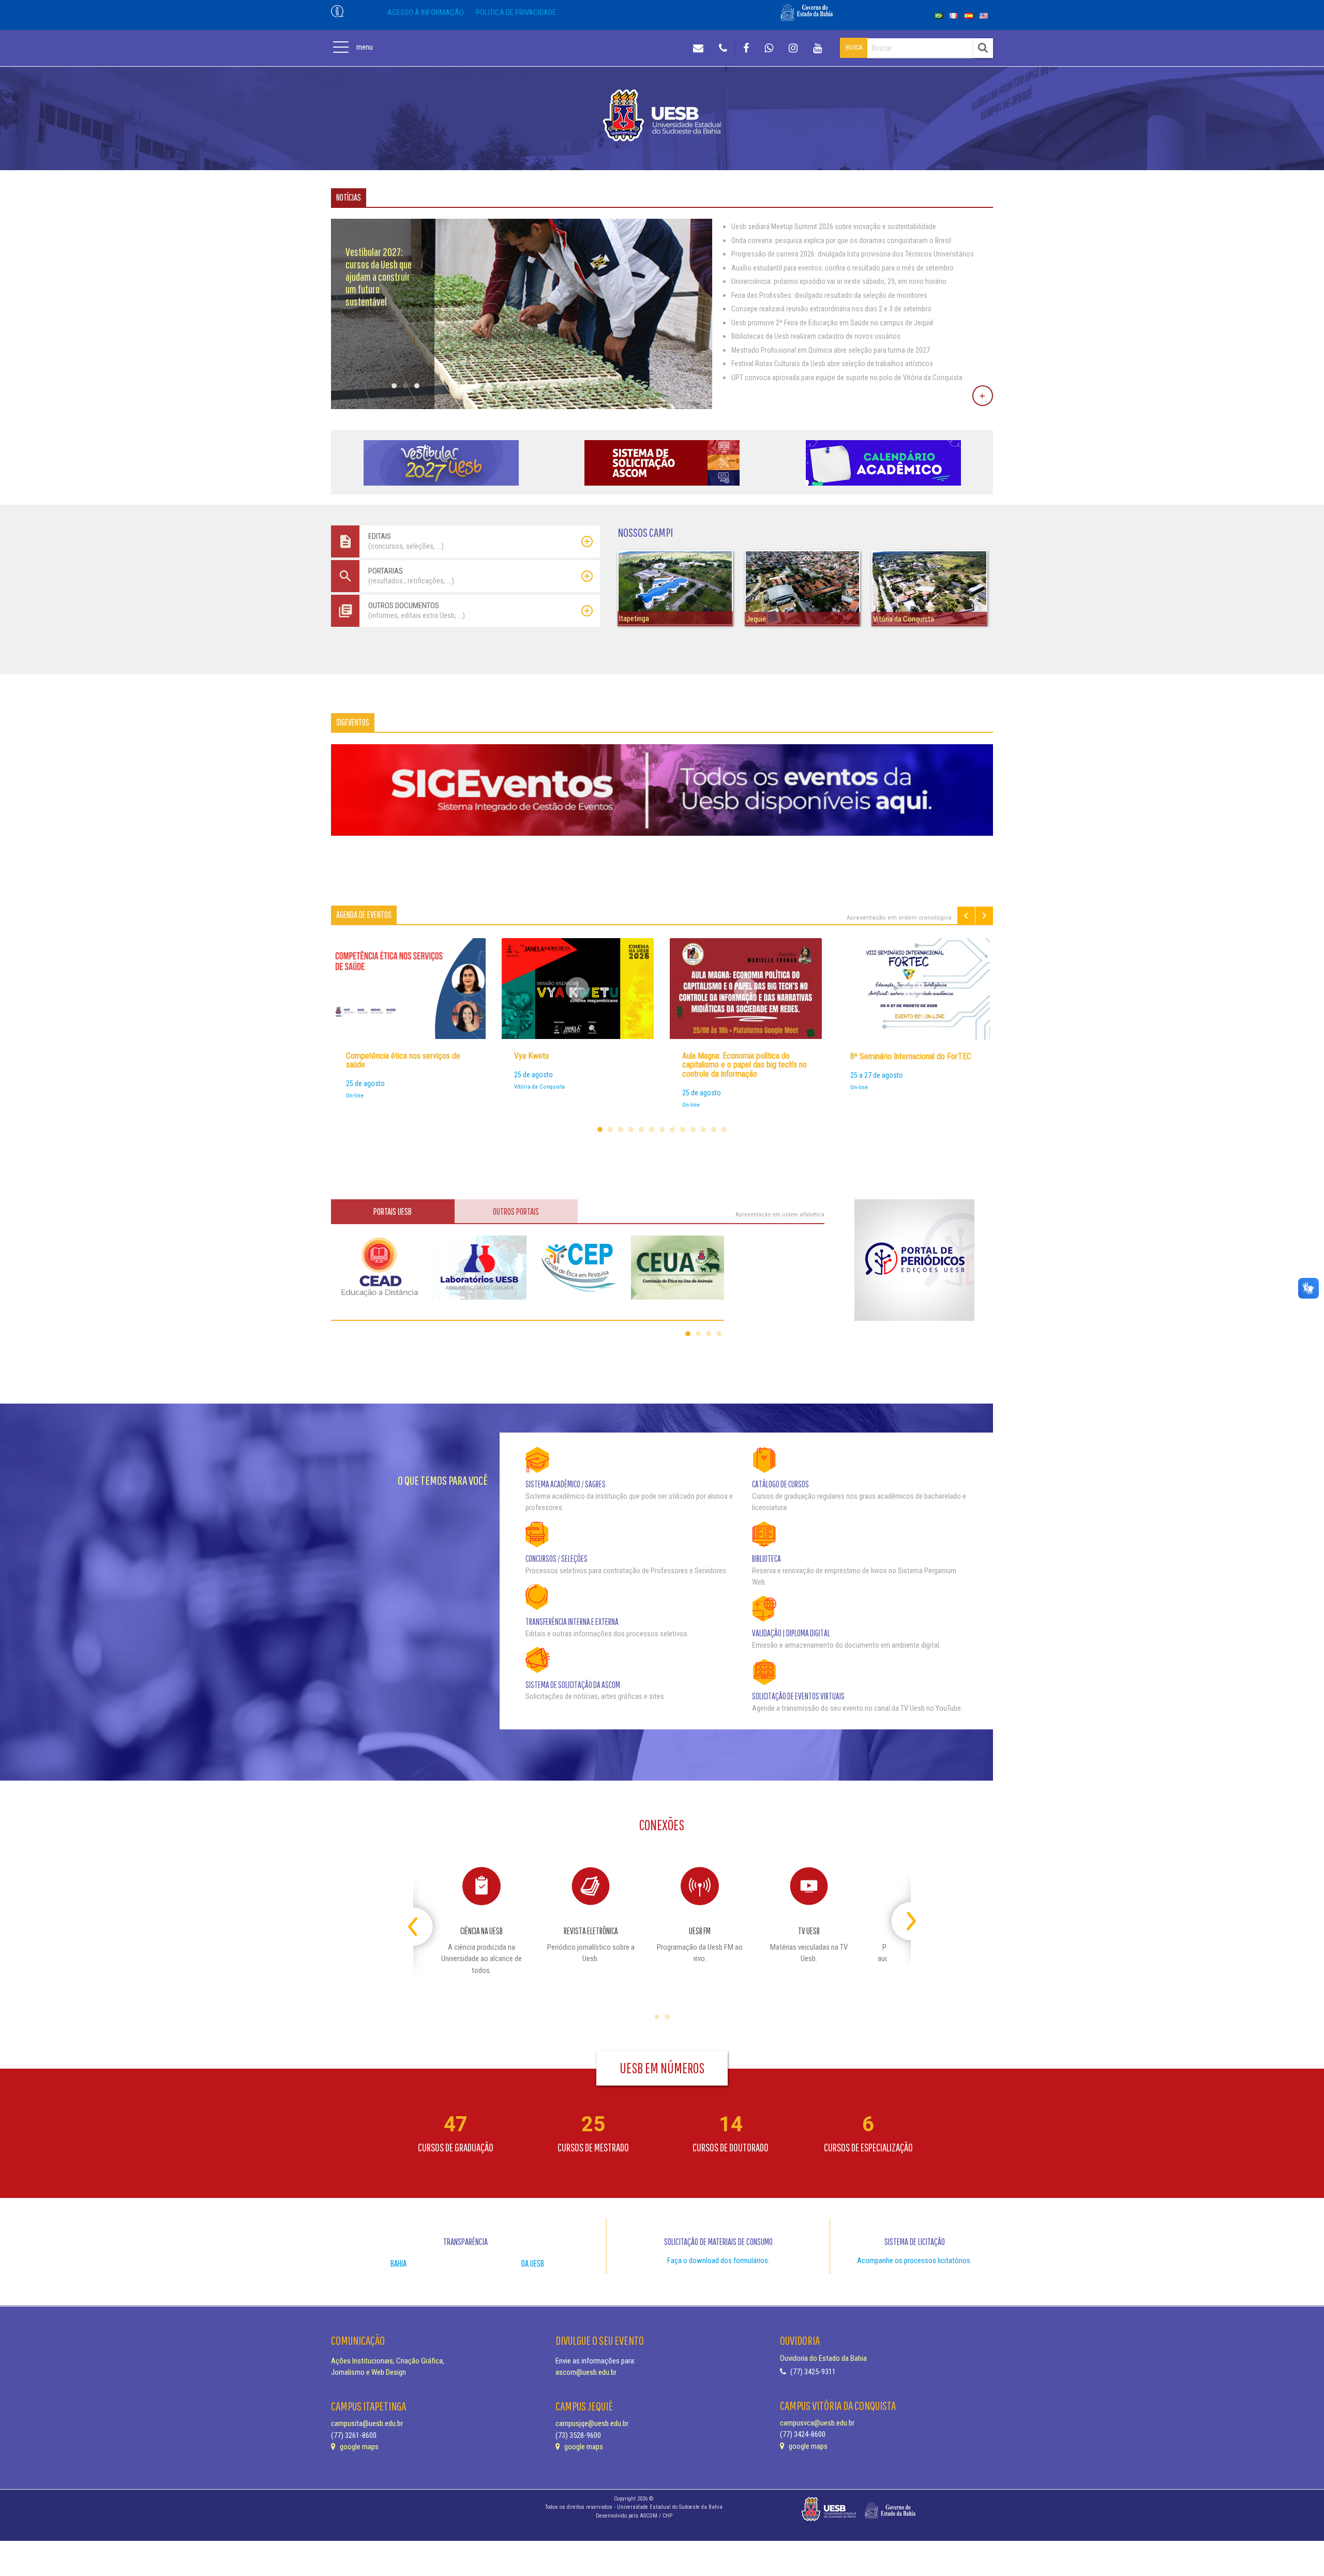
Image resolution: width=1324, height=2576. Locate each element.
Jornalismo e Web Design (368, 2372)
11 (703, 1129)
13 (724, 1129)
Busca (854, 48)
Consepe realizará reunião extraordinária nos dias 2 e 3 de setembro (831, 309)
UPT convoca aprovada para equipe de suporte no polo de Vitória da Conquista (847, 378)
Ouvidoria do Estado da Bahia (823, 2358)
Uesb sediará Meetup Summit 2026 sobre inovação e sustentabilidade (834, 227)
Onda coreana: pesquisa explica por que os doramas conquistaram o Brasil (841, 240)
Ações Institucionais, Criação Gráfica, (388, 2361)
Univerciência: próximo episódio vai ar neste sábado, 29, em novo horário (839, 281)
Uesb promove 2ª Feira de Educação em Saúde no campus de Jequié (832, 323)
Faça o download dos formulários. (718, 2261)
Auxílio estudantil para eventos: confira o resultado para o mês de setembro (842, 268)
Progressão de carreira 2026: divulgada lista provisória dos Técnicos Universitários (853, 254)
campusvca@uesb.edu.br (817, 2423)
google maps (358, 2447)
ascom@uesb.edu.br (586, 2372)
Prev (966, 916)
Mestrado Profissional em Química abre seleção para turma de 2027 (831, 350)
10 (693, 1129)
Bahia (398, 2263)
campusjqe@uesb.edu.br (592, 2423)
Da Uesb (533, 2263)
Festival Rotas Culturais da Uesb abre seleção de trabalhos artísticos (832, 364)
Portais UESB (393, 1211)
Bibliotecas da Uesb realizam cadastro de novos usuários (816, 336)
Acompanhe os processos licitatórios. (914, 2261)
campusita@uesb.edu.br (367, 2423)
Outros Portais (516, 1211)
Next (984, 916)
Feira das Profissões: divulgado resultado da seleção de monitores (829, 295)
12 (714, 1129)
